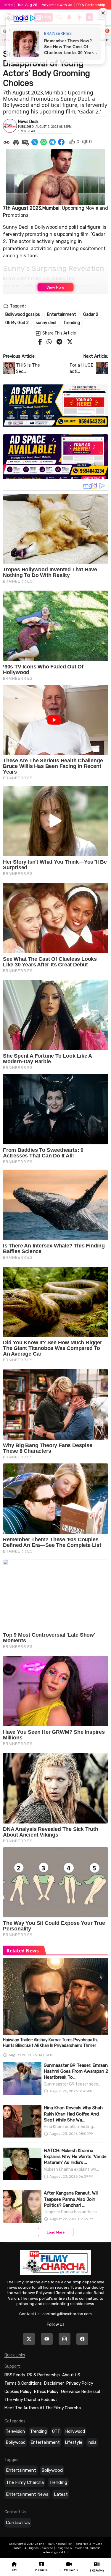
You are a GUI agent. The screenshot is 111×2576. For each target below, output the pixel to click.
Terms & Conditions (23, 2383)
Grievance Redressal (81, 2392)
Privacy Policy (80, 2383)
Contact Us (18, 2523)
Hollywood (75, 2431)
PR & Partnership (91, 5)
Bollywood (16, 2442)
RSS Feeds (15, 2375)
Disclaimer (54, 2383)
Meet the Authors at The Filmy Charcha (43, 2408)
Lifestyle (74, 2442)
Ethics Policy (46, 2392)
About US (71, 2375)
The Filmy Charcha (25, 2482)
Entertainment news (27, 2494)
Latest (61, 2494)
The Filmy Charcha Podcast (31, 2400)
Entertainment (45, 2442)
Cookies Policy (18, 2392)
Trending (38, 2431)
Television (15, 2431)
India (92, 2442)
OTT (56, 2431)
